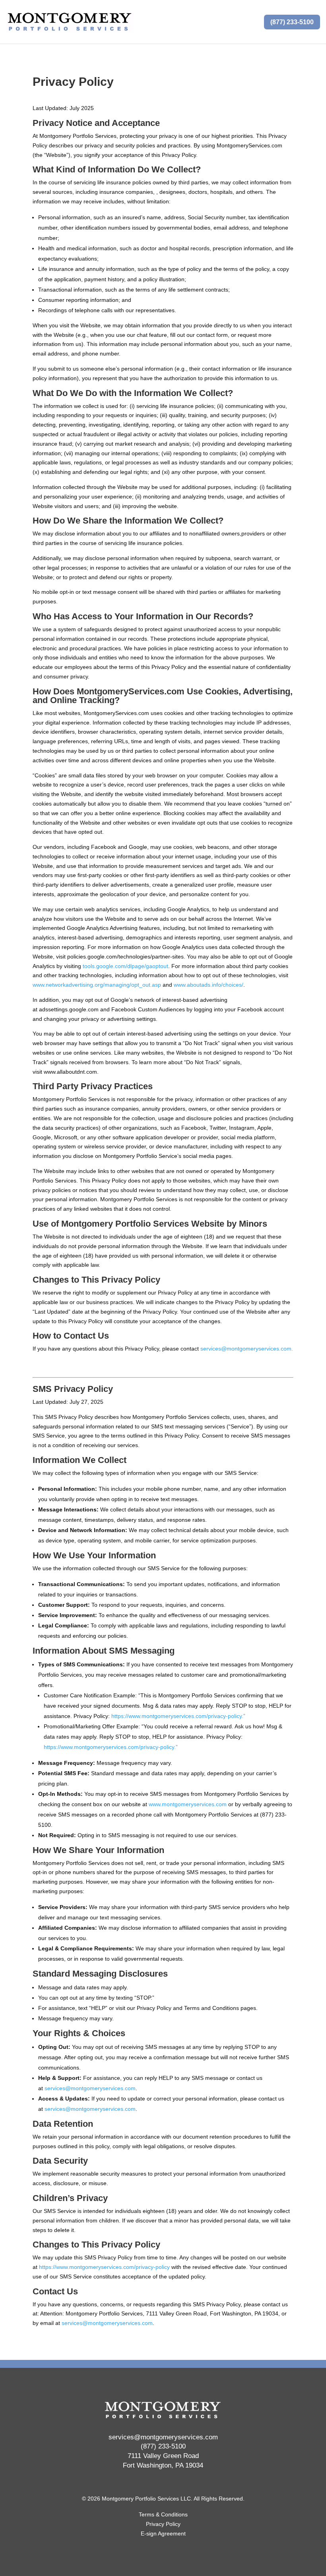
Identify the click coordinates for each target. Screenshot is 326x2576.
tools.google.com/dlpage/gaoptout (125, 966)
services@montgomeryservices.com (90, 2088)
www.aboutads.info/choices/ (209, 985)
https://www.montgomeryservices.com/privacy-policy (104, 2267)
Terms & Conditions (163, 2514)
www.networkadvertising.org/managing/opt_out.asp (97, 985)
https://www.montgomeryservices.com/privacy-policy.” (178, 1716)
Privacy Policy (163, 2524)
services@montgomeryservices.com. (247, 1349)
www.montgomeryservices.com (188, 1804)
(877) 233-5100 (292, 22)
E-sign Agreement (163, 2533)
